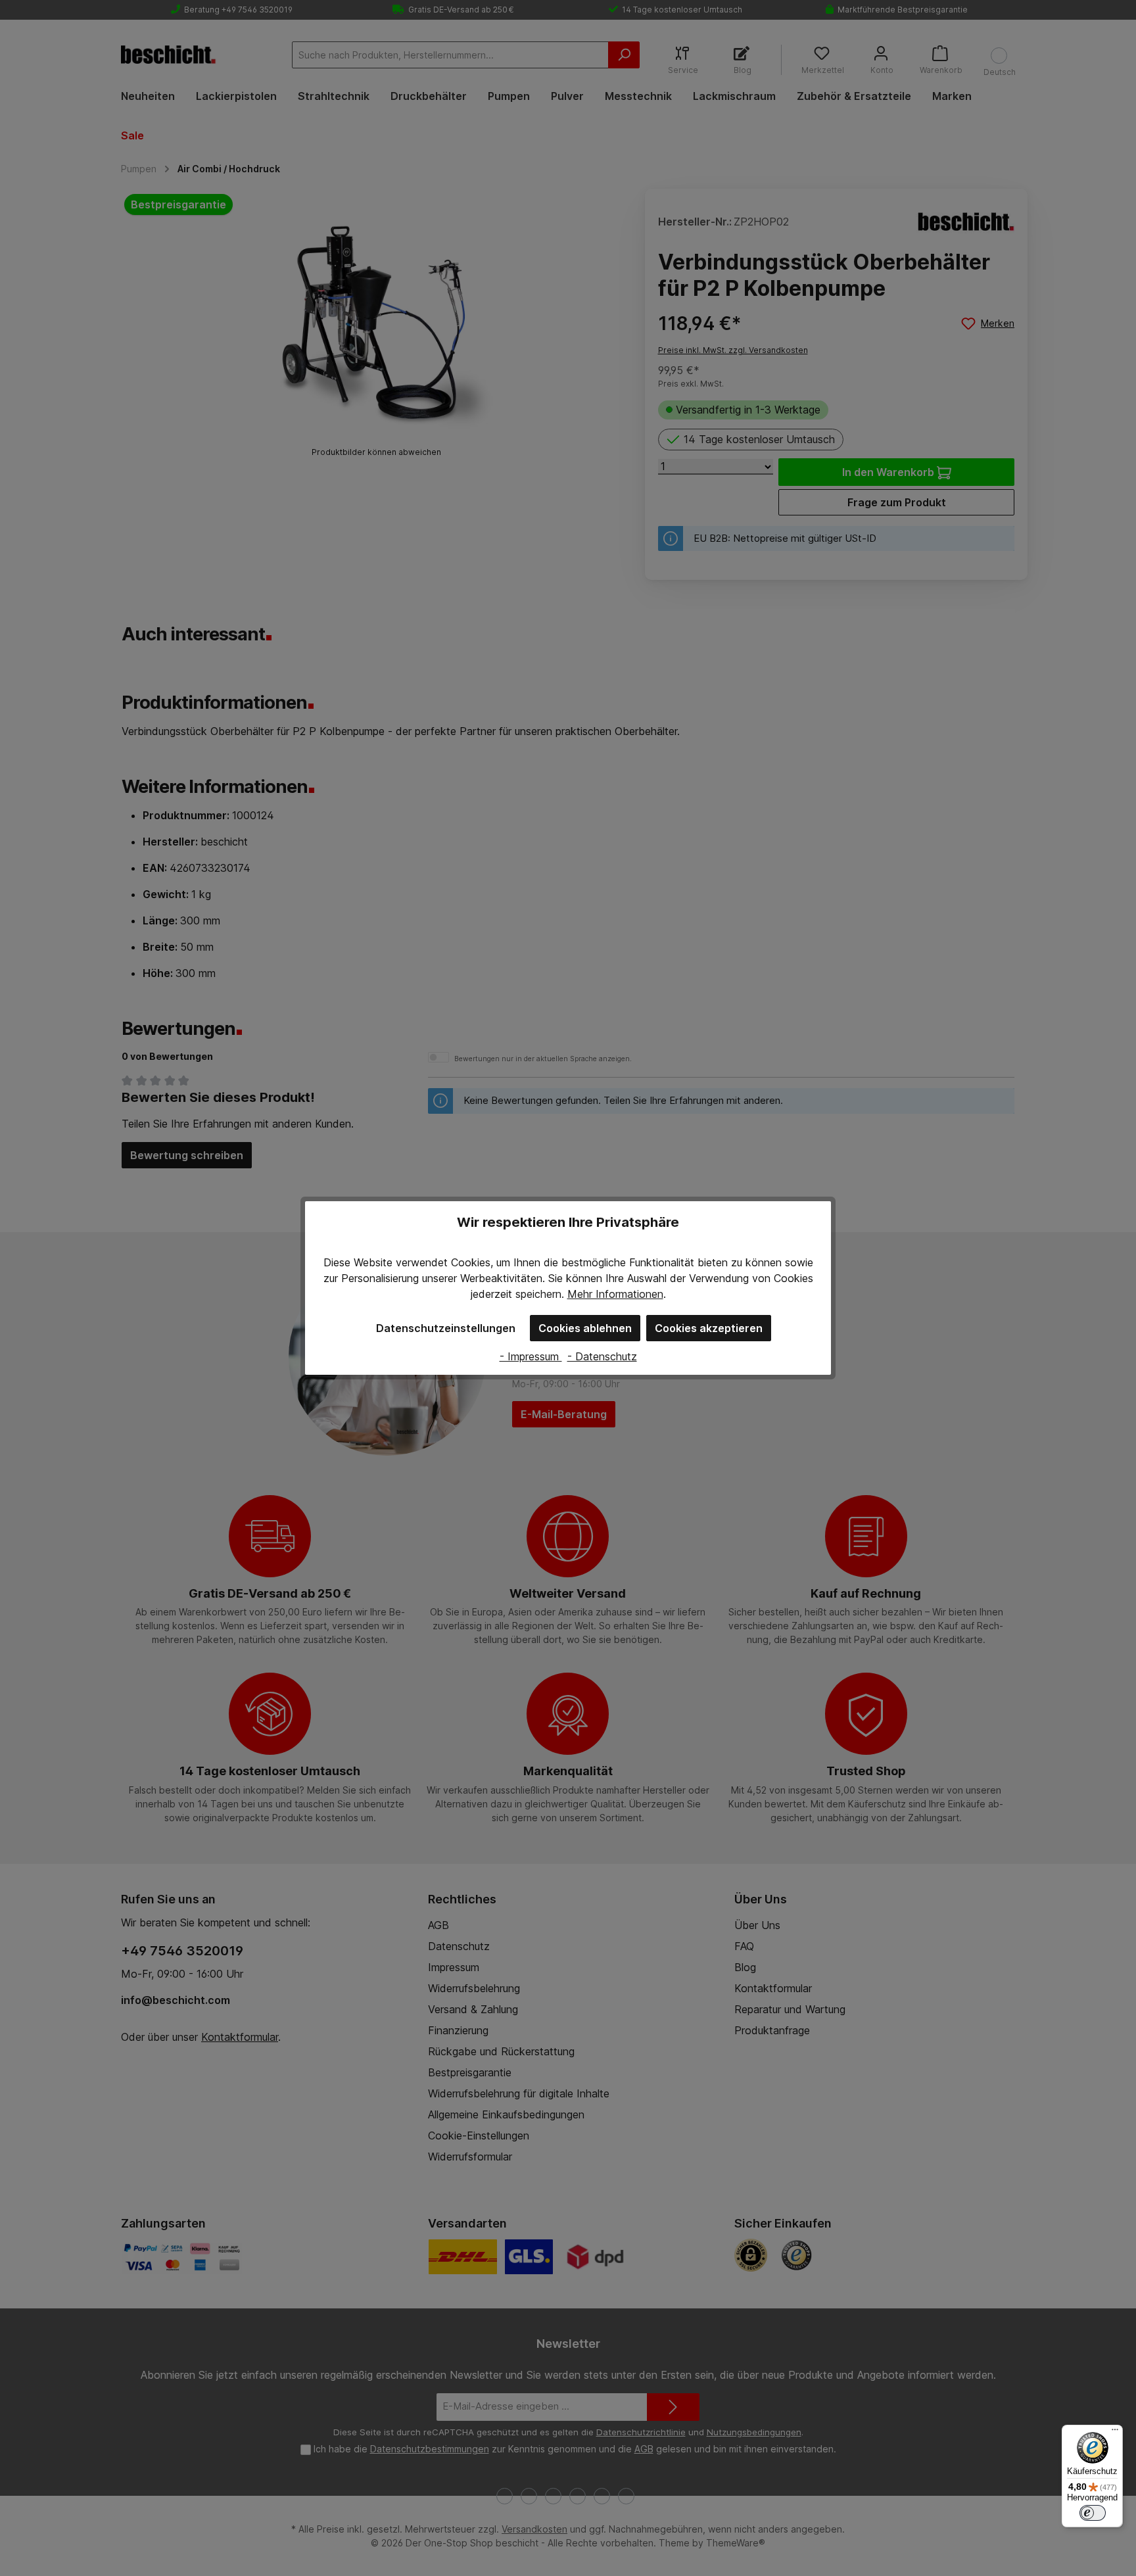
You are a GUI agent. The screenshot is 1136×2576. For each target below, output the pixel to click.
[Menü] (1115, 2433)
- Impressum (531, 1356)
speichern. (540, 1294)
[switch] (1093, 2513)
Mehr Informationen (615, 1294)
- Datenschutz (602, 1356)
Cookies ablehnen (585, 1328)
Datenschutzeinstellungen (446, 1328)
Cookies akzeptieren (709, 1328)
